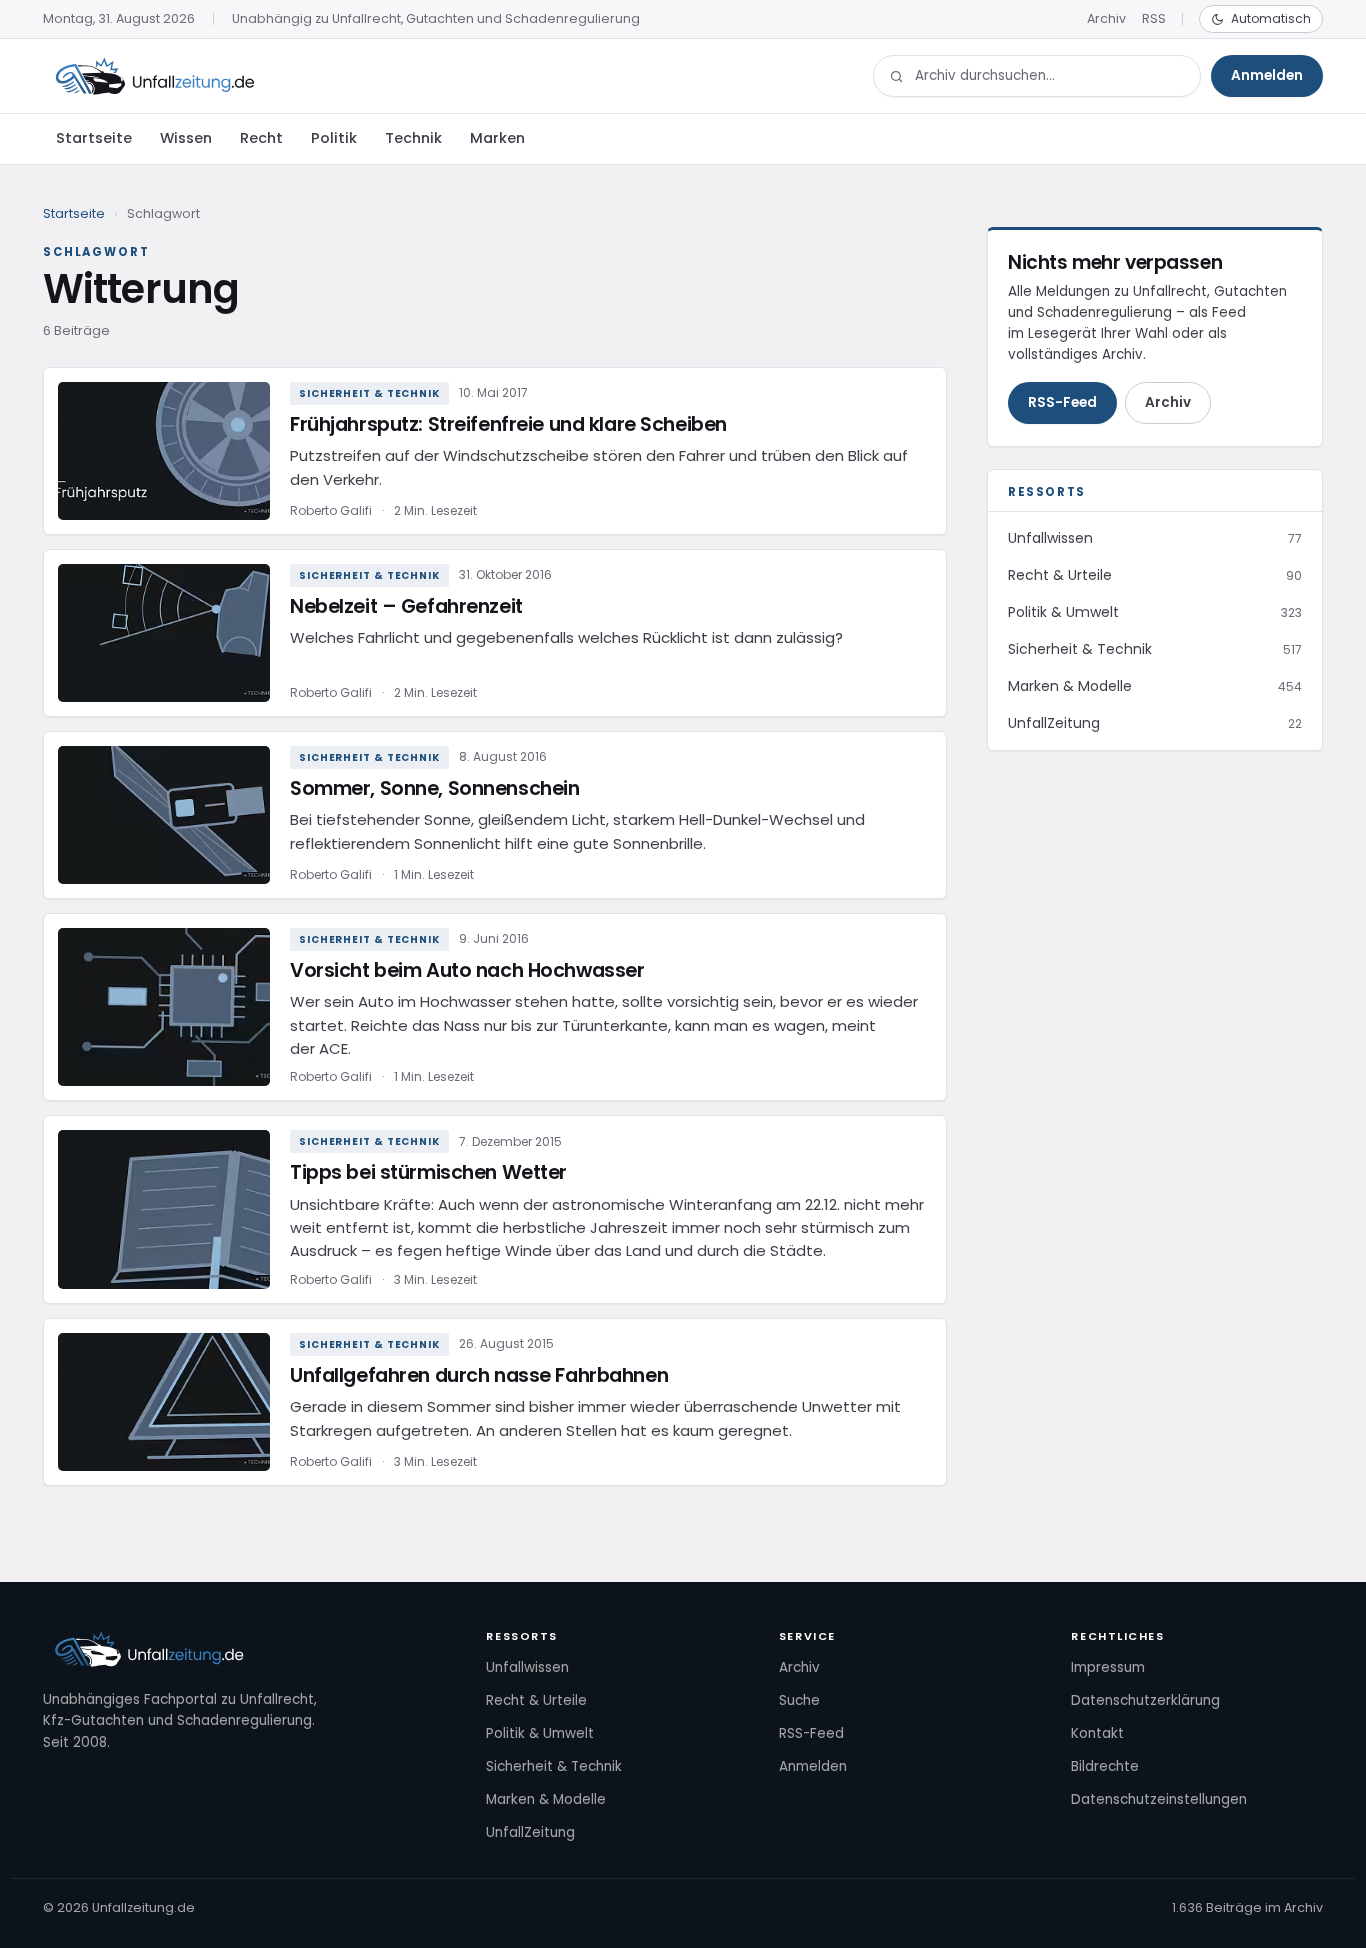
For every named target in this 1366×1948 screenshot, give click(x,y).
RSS (1154, 18)
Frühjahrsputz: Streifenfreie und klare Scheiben (508, 424)
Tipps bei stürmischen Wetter (428, 1172)
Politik (334, 138)
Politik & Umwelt (540, 1733)
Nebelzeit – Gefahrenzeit (406, 606)
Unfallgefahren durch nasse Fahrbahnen (479, 1375)
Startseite (94, 138)
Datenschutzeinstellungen (1159, 1799)
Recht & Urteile (536, 1700)
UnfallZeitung (530, 1832)
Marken (497, 138)
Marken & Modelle (546, 1799)
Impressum (1108, 1667)
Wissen (186, 138)
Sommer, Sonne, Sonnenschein (434, 788)
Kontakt (1097, 1733)
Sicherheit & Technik (369, 393)
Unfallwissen (527, 1667)
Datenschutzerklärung (1145, 1700)
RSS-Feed (1062, 402)
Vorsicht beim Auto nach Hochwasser (467, 970)
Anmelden (1267, 75)
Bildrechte (1105, 1766)
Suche (799, 1700)
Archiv (1106, 18)
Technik (413, 138)
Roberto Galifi (331, 510)
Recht (261, 138)
